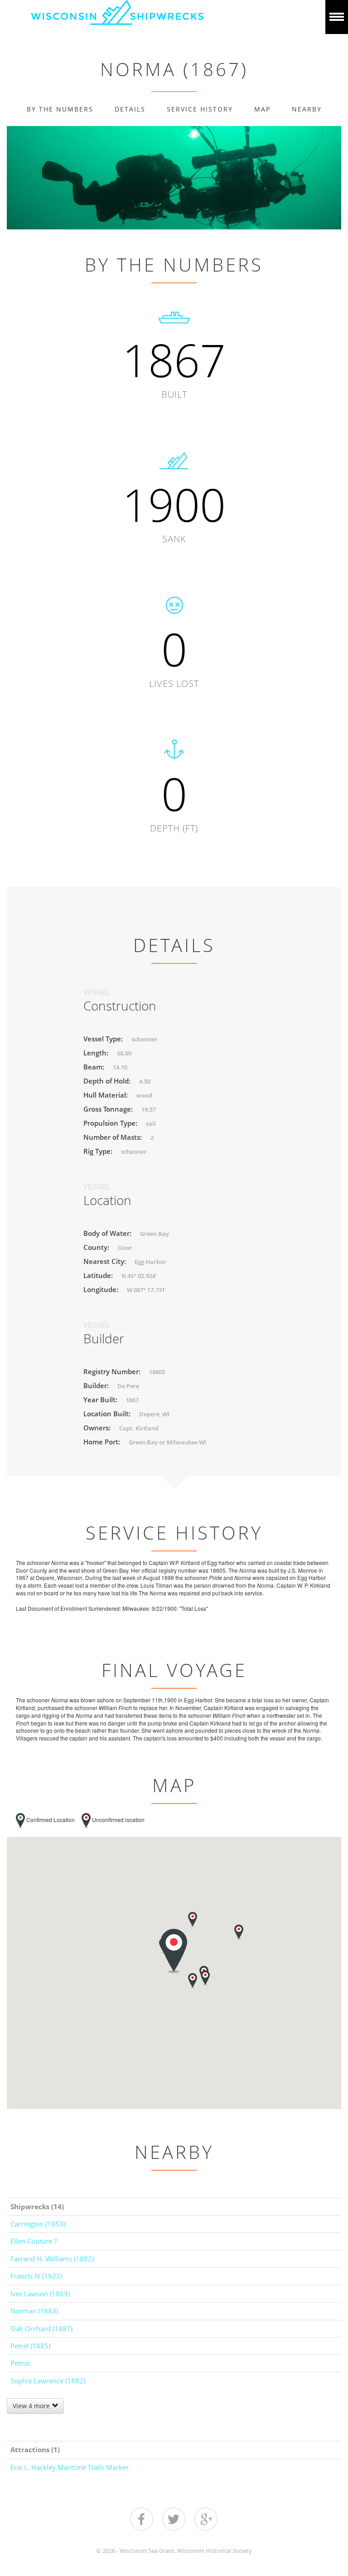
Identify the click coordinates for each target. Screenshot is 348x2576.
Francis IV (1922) (36, 2276)
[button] (193, 1919)
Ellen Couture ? (34, 2241)
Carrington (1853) (38, 2224)
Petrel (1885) (30, 2346)
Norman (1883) (34, 2311)
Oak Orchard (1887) (41, 2328)
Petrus (20, 2363)
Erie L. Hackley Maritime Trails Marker (70, 2467)
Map (262, 109)
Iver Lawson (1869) (40, 2294)
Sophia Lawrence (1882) (48, 2381)
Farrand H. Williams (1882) (52, 2259)
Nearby (307, 109)
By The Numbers (60, 109)
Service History (200, 109)
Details (130, 109)
